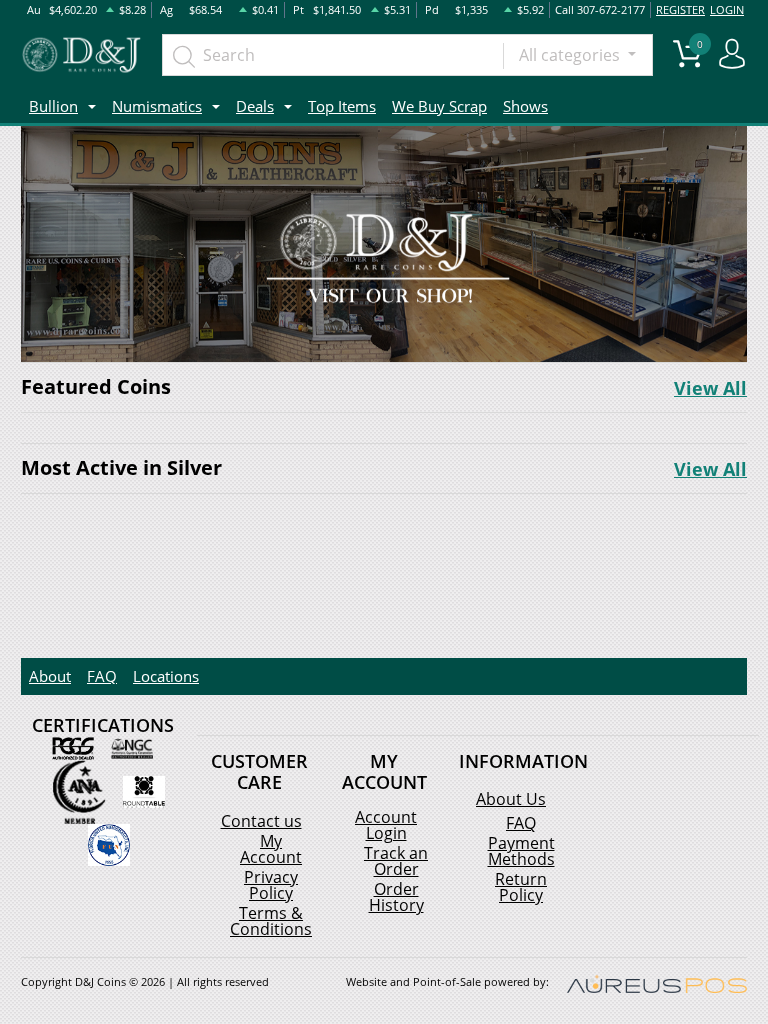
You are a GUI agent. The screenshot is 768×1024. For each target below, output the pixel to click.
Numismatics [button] (157, 106)
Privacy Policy (271, 885)
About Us (511, 799)
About (50, 676)
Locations (166, 676)
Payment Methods (521, 851)
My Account (271, 849)
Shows (525, 106)
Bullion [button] (53, 106)
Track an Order (396, 861)
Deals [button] (255, 106)
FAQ (102, 676)
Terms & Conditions (271, 921)
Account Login (386, 825)
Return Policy (521, 887)
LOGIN (727, 9)
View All (710, 388)
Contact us (261, 821)
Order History (396, 897)
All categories (571, 55)
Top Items (342, 106)
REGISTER (680, 9)
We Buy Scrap (439, 106)
